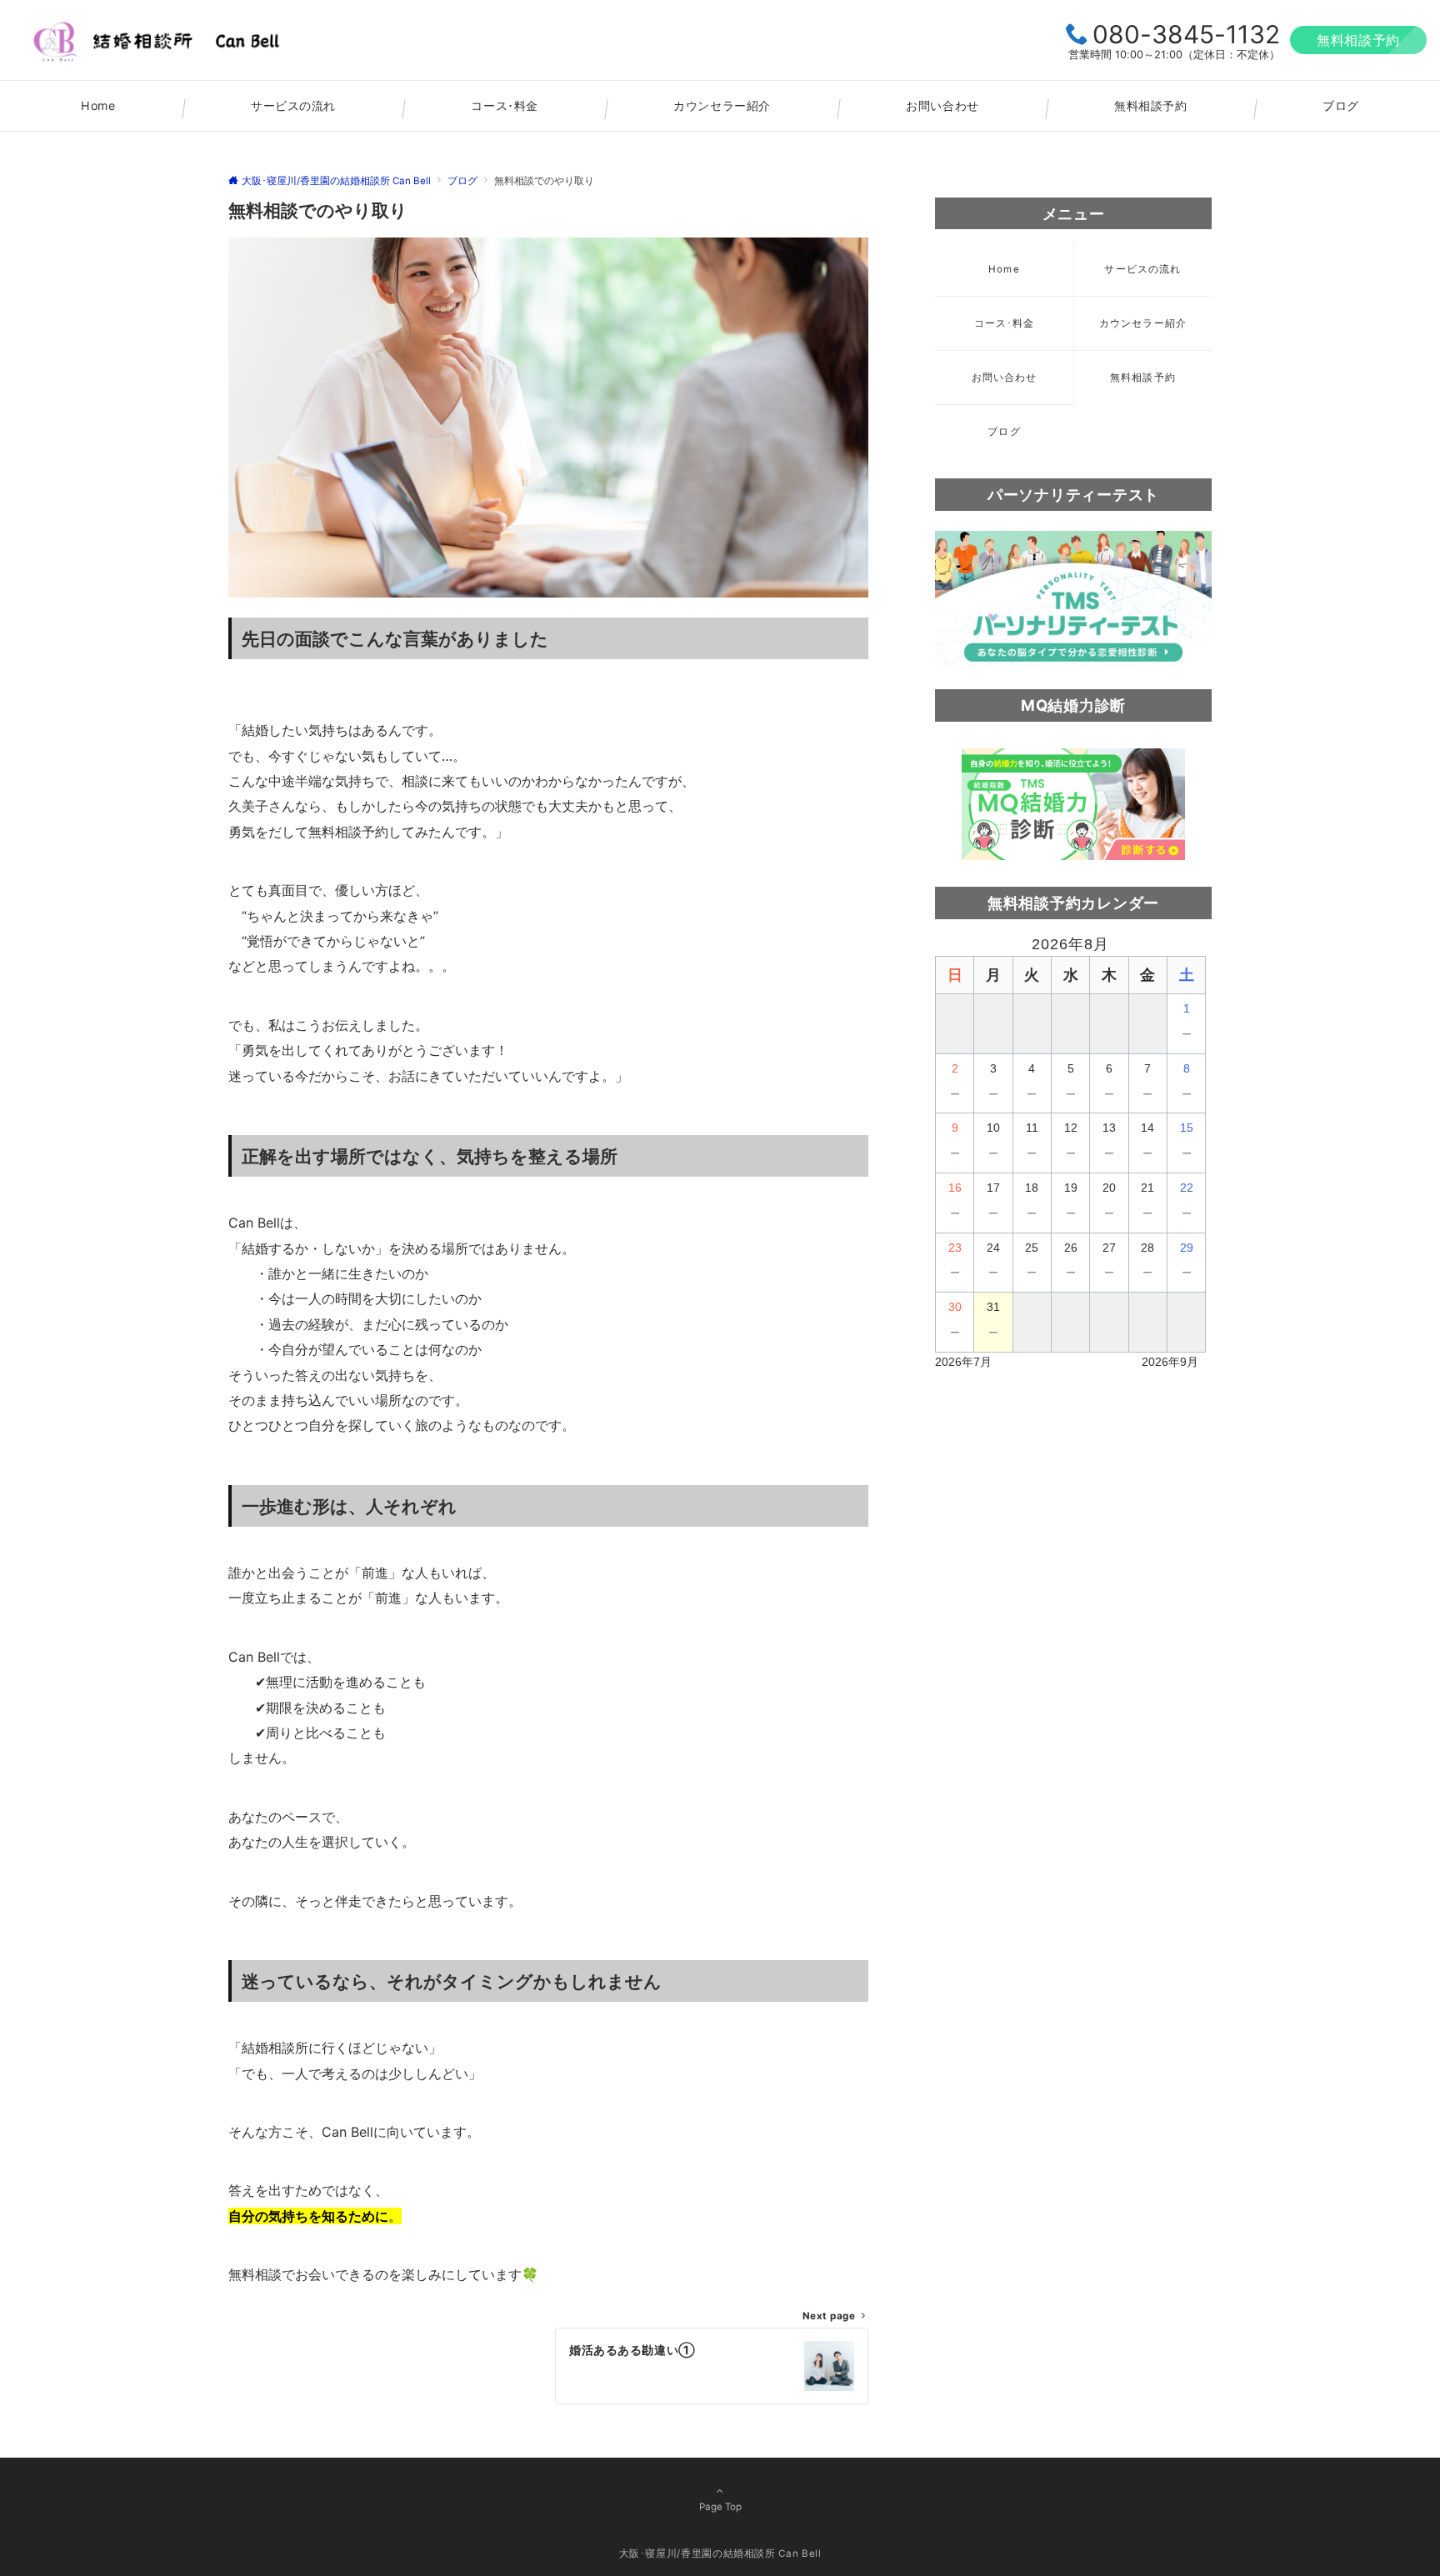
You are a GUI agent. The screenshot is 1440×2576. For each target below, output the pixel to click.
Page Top (720, 2507)
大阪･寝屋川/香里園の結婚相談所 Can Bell (720, 2553)
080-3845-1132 (1186, 34)
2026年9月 (1170, 1362)
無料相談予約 (1358, 40)
